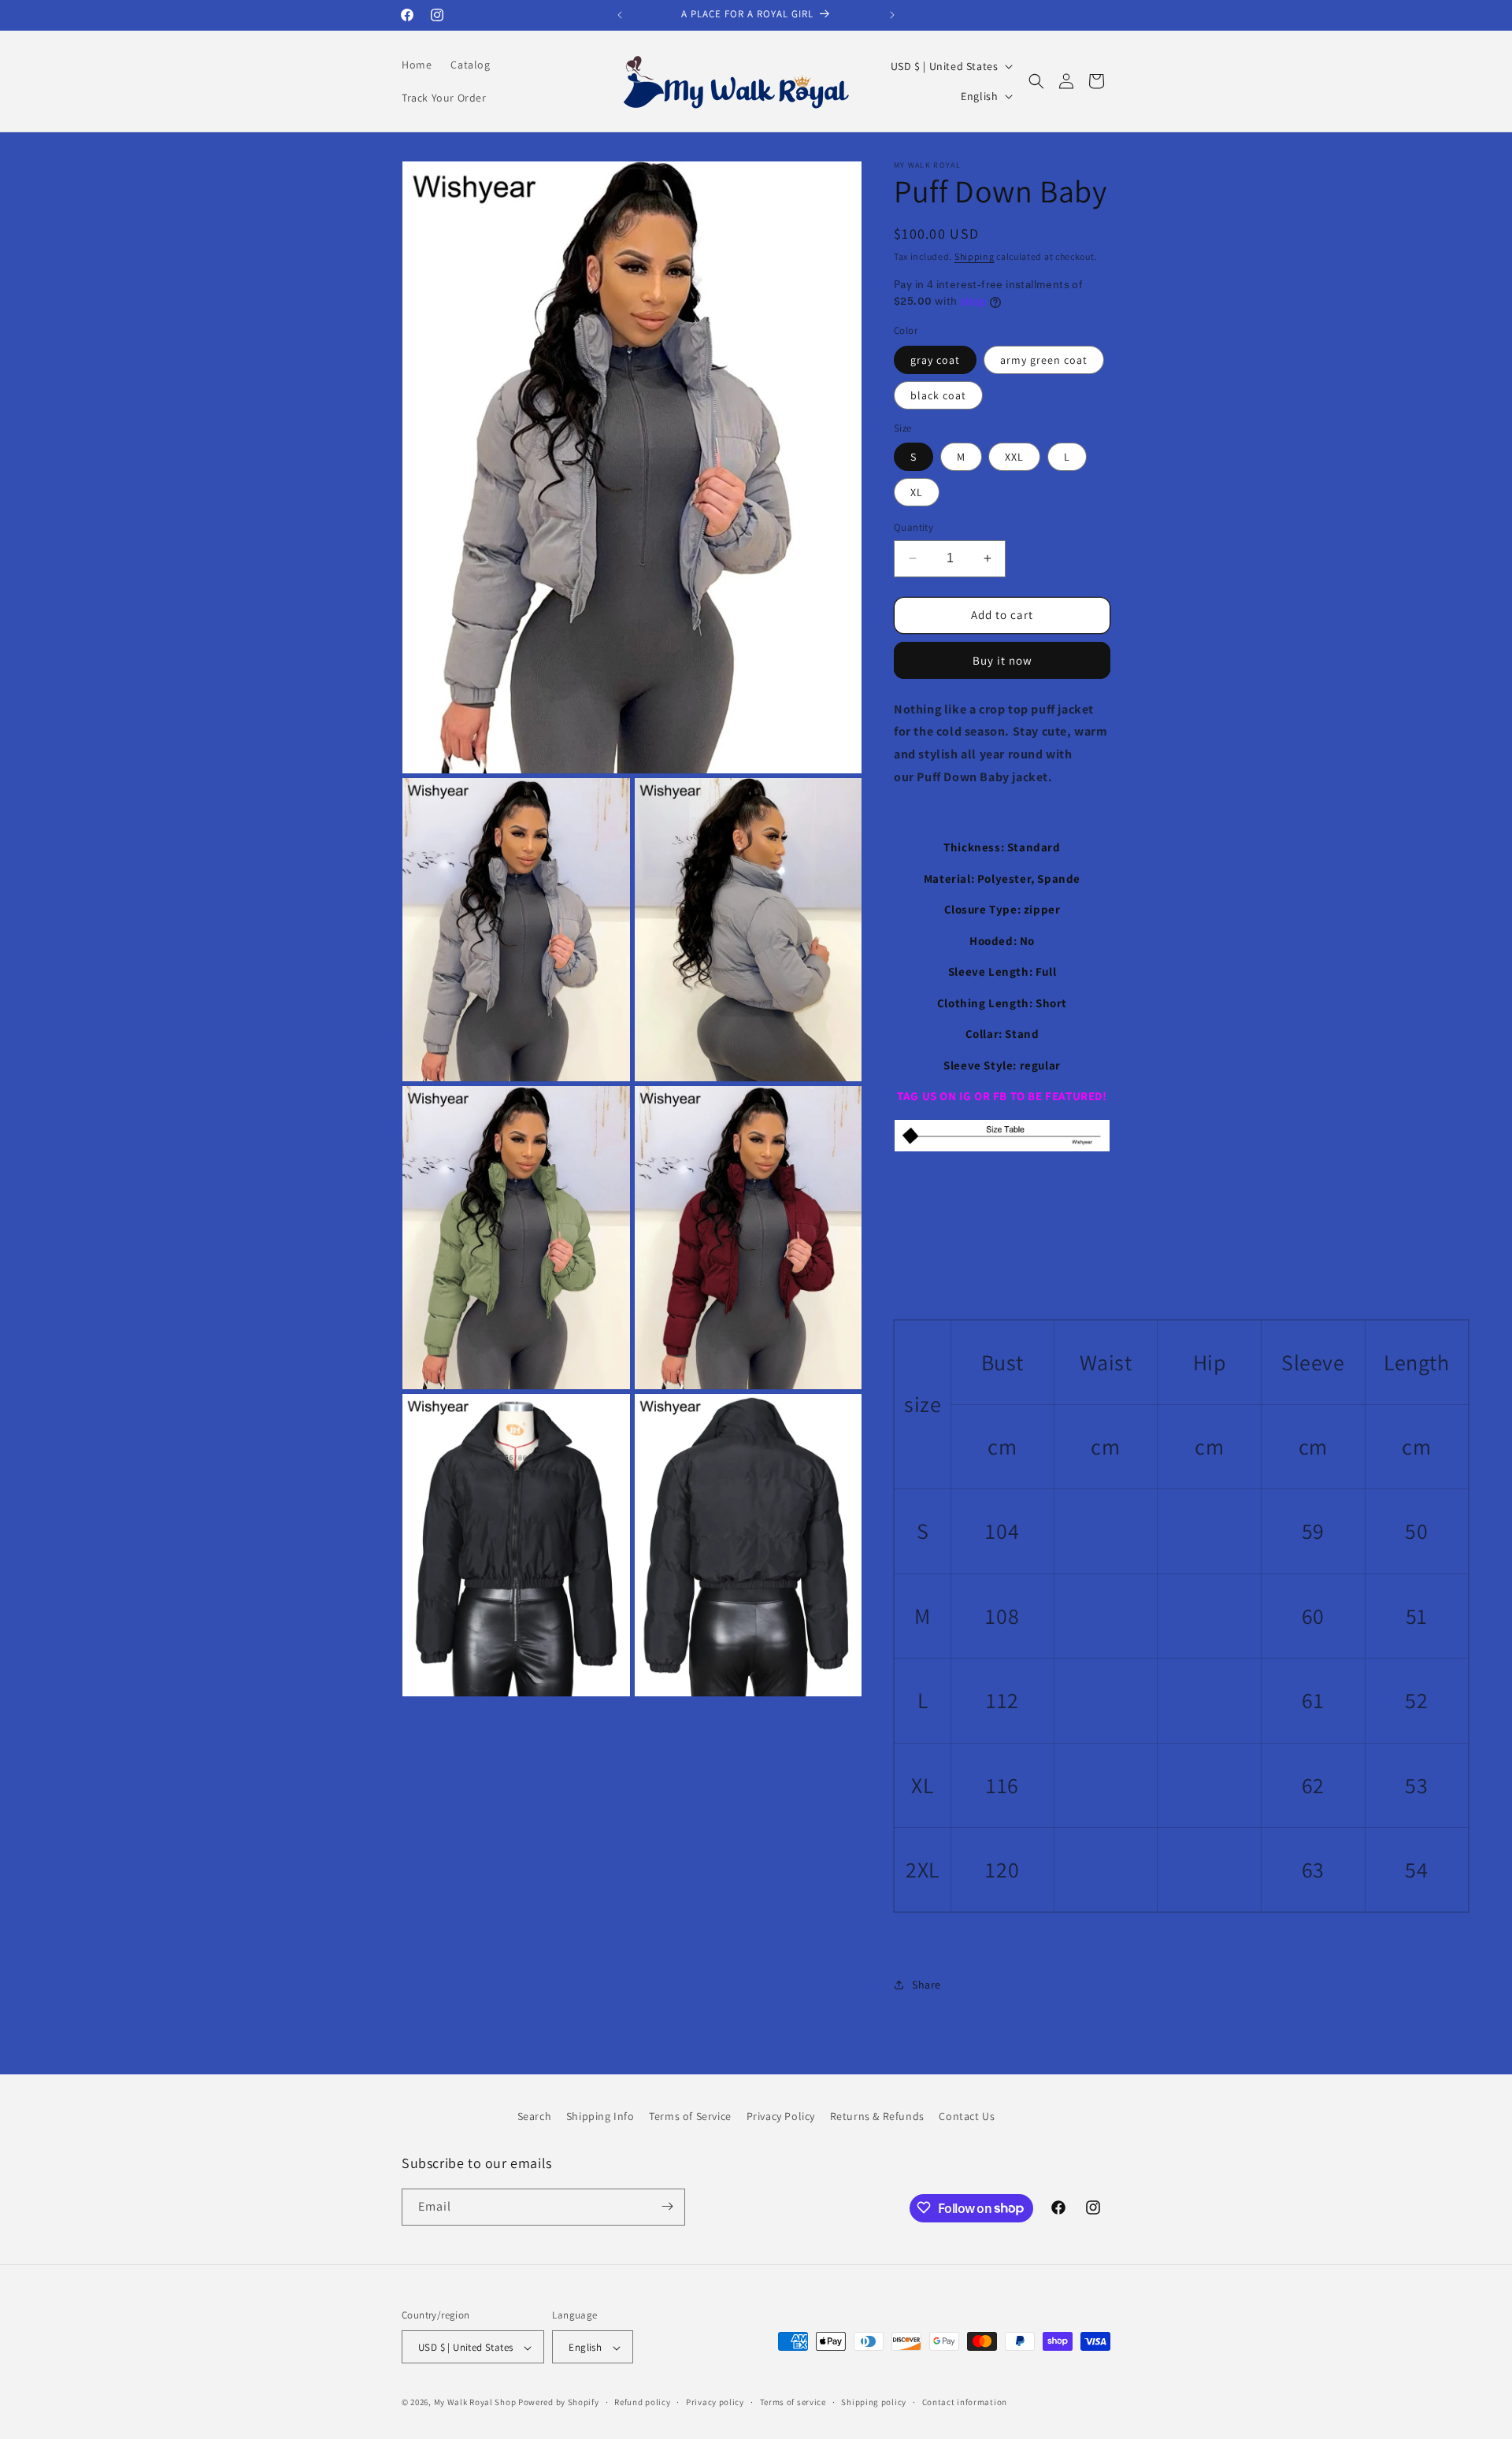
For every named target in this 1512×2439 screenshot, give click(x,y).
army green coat (1044, 360)
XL (917, 492)
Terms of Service (690, 2116)
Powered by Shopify (559, 2403)
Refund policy (642, 2402)
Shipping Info (600, 2116)
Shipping (975, 256)
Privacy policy (715, 2402)
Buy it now (1002, 660)
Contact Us (967, 2116)
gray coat (935, 360)
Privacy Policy (781, 2116)
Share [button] (926, 1985)
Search (535, 2116)
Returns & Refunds (877, 2116)
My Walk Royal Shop (475, 2403)
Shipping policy (874, 2402)
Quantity (913, 527)
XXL (1014, 457)
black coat (938, 395)
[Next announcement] (892, 15)
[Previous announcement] (620, 15)
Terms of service (793, 2402)
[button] (1036, 81)
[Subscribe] (667, 2206)
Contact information (965, 2402)
